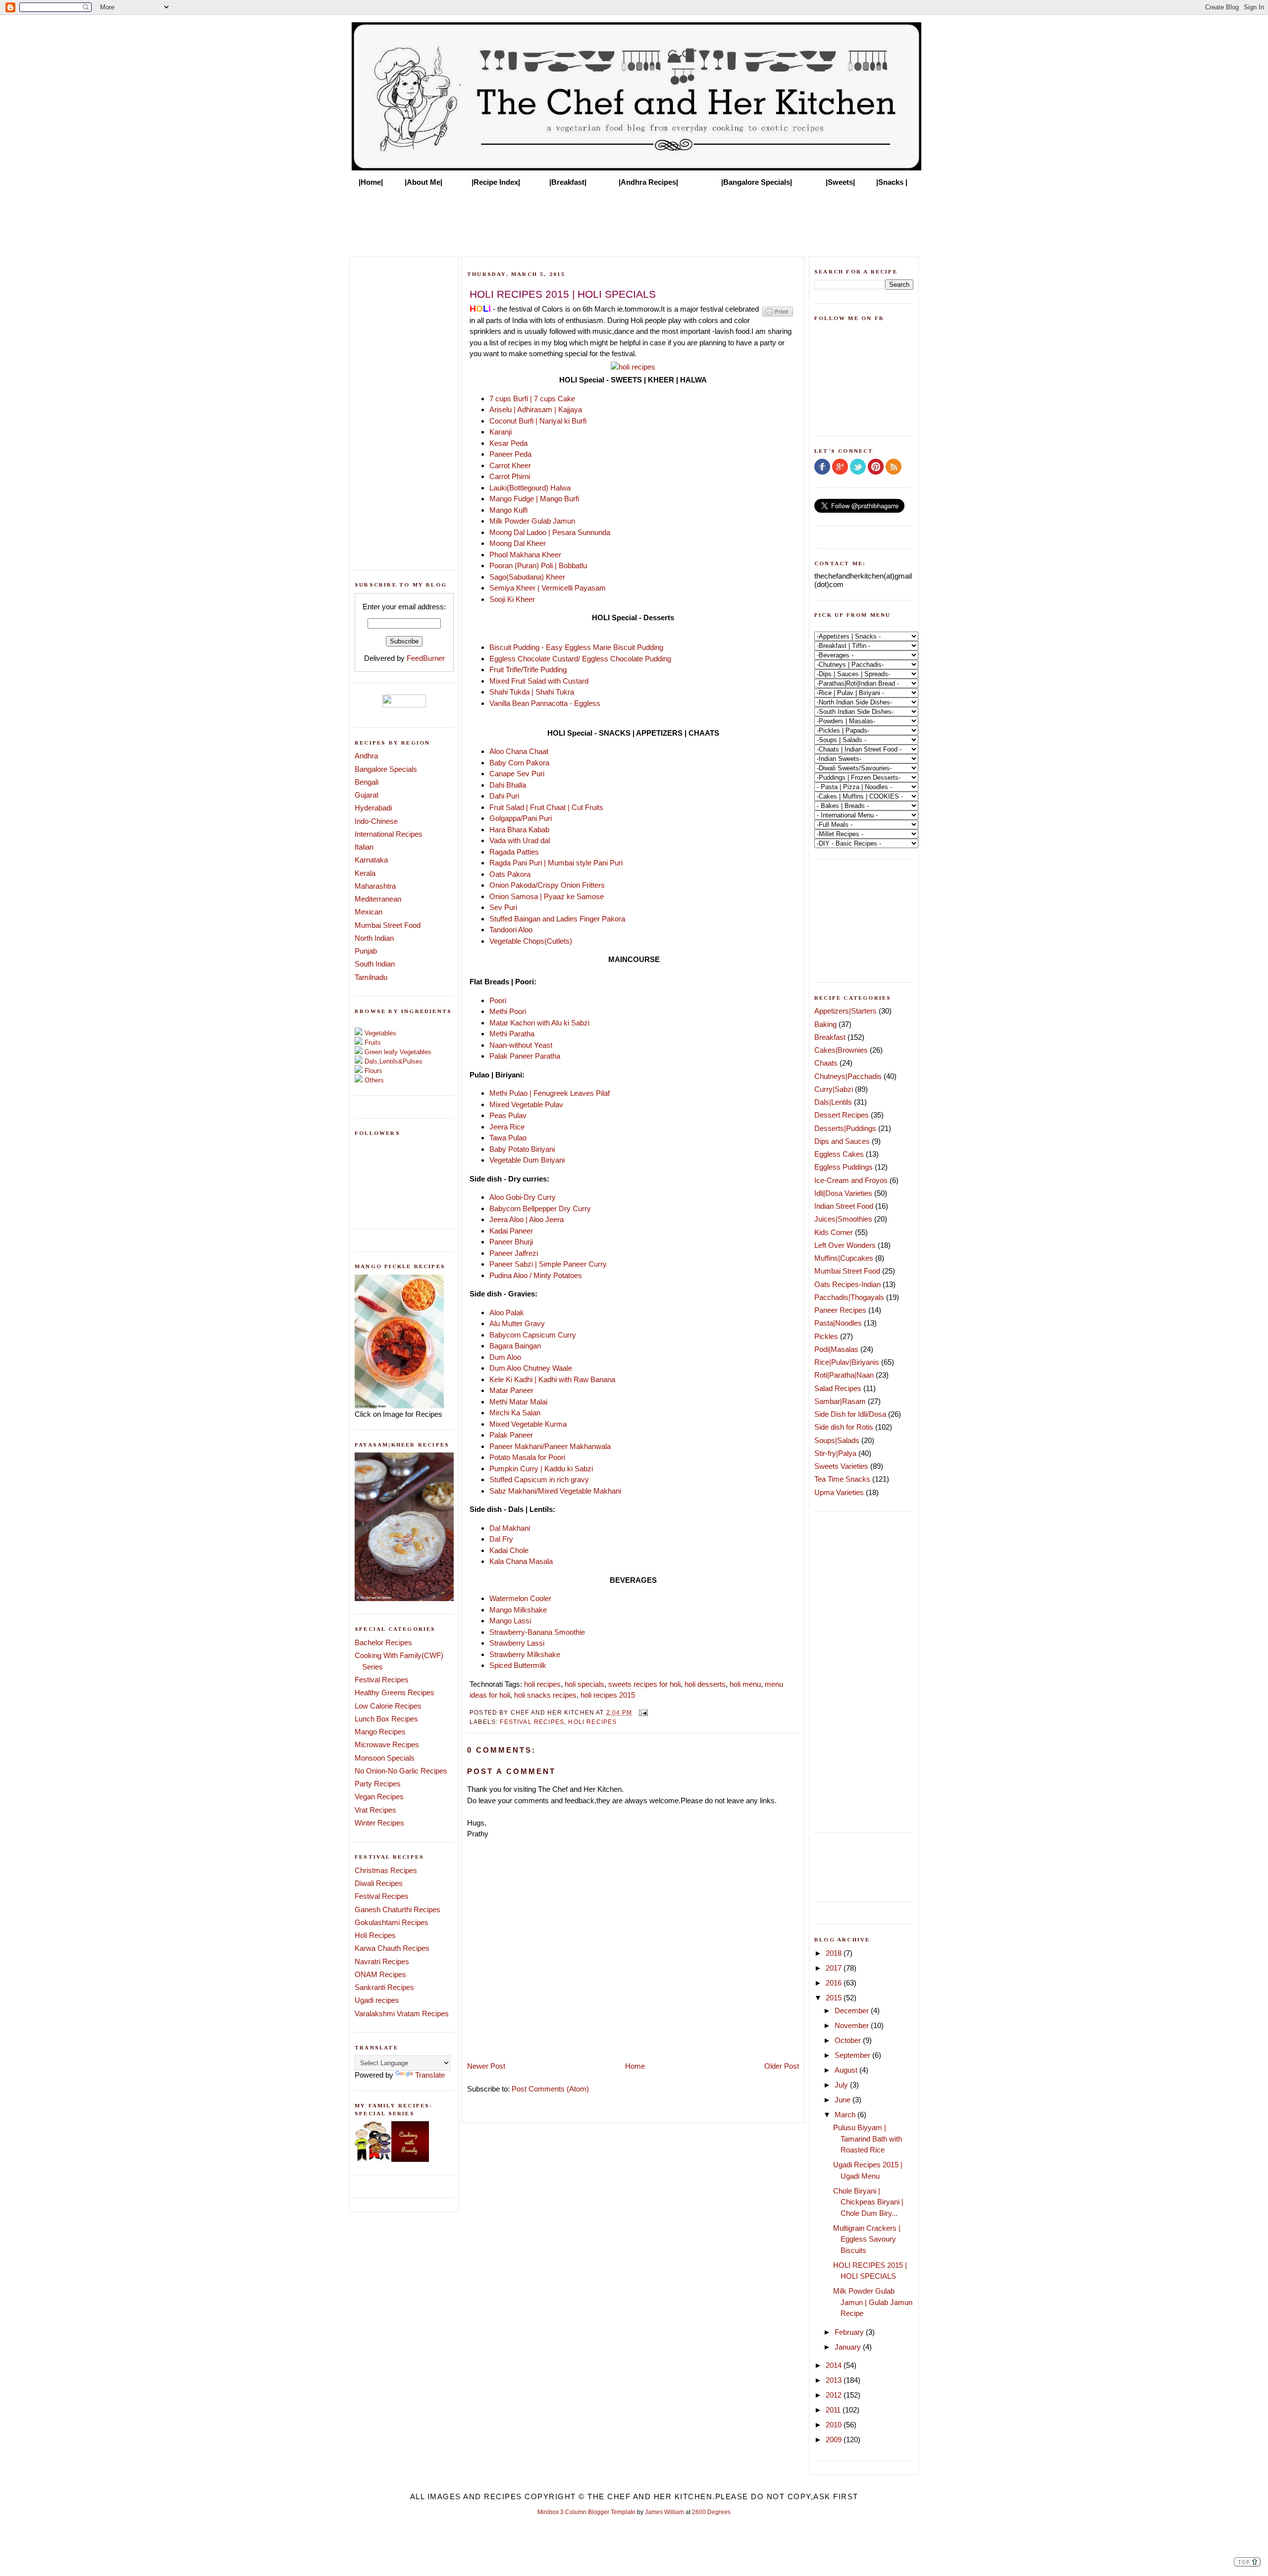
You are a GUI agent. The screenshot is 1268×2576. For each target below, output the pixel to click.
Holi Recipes (375, 1935)
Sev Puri (503, 907)
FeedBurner (426, 658)
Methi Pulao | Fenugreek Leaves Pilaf (550, 1093)
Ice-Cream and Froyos (851, 1180)
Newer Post (486, 2066)
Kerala (365, 873)
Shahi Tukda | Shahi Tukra (532, 692)
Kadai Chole (509, 1550)
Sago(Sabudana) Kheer (527, 577)
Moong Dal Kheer (518, 543)
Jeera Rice (508, 1127)
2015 (835, 1998)
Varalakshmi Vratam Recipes (402, 2013)
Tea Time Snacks (842, 1479)
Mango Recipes (380, 1732)
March (846, 2115)
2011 (834, 2410)
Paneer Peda (510, 454)
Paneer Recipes (840, 1310)
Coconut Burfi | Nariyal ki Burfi (538, 421)
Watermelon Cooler (520, 1598)
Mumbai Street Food (388, 925)
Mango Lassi (510, 1621)
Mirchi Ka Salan (515, 1413)
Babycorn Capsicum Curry (533, 1335)
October (849, 2040)
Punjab (366, 951)
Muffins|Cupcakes (844, 1258)
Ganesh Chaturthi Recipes (397, 1909)
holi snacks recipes (545, 1695)
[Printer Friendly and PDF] (778, 316)
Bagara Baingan (515, 1346)
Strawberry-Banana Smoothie (537, 1632)
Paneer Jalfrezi (514, 1253)
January (849, 2347)
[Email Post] (642, 1712)
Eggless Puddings (844, 1167)
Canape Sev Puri (517, 774)
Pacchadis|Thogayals (849, 1297)
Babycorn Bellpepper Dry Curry (541, 1208)
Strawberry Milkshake (526, 1654)
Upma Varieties (839, 1492)
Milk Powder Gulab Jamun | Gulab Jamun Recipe (873, 2302)
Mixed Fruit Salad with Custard (539, 681)
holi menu (745, 1684)
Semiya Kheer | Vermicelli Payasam (548, 588)
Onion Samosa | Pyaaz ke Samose (547, 896)
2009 (835, 2440)
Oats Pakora (510, 874)
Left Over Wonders (845, 1245)
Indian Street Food (844, 1206)
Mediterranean (378, 899)
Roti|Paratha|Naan (844, 1375)
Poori (498, 1000)
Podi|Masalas (836, 1349)
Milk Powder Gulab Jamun (532, 521)
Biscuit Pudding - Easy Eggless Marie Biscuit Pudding (576, 647)
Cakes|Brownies (841, 1050)
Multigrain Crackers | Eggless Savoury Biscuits (867, 2239)
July (842, 2085)
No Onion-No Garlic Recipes (401, 1771)
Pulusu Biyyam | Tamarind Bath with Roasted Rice (868, 2139)
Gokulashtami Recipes (392, 1922)
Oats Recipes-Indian (847, 1284)
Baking (825, 1024)
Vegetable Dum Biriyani (527, 1160)
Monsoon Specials (385, 1758)
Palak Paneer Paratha (525, 1056)
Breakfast (830, 1037)
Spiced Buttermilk (518, 1665)
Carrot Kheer (510, 465)
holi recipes (542, 1684)
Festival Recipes (382, 1680)
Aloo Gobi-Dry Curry (523, 1197)
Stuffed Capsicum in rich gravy (539, 1479)
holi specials (584, 1684)
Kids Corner (834, 1232)
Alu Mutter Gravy (517, 1323)
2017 (835, 1968)
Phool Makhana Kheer (525, 555)
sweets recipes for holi (644, 1684)
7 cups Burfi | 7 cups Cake (533, 399)
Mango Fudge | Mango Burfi (534, 499)
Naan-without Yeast (521, 1045)
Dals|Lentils (833, 1102)
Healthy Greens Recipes (395, 1692)
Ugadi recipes (377, 2000)
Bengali (367, 782)
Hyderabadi (373, 808)
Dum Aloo (505, 1357)
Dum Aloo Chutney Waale (531, 1368)
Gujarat (367, 795)
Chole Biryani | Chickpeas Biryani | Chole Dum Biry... (868, 2202)
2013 (835, 2380)
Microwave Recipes (387, 1744)
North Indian (374, 938)
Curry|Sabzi (834, 1089)
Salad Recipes (838, 1388)
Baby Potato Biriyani (522, 1149)
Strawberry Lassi (517, 1643)
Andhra (366, 756)
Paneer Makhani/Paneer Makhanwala (550, 1446)
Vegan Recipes (379, 1797)
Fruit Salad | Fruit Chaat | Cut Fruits (547, 807)
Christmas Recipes (386, 1870)
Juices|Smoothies (843, 1219)
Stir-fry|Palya (835, 1453)
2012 (835, 2395)
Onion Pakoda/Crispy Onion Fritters (547, 885)
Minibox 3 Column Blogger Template (586, 2512)
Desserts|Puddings (845, 1128)
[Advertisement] (634, 219)
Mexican (369, 912)
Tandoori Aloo (511, 930)
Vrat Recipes (375, 1810)
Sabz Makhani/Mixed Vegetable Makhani (555, 1491)
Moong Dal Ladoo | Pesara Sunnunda (550, 532)
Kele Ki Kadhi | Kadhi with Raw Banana (552, 1379)
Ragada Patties (514, 852)
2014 (835, 2365)
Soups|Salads (837, 1440)
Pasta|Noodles (838, 1323)
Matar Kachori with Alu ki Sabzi (539, 1023)
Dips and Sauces (842, 1141)
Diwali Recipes (379, 1883)
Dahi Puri (504, 796)
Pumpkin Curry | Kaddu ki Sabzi (541, 1469)
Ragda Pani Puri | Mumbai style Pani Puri (556, 863)
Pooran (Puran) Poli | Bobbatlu (538, 565)
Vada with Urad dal (520, 840)
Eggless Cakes (839, 1154)
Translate (430, 2075)
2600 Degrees (711, 2512)
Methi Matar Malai (518, 1402)
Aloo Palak (507, 1313)
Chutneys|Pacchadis (848, 1076)
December (853, 2011)
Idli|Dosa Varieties (843, 1193)
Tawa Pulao (508, 1138)
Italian (364, 847)
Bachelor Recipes (383, 1642)
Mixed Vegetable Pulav (526, 1104)
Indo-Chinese (376, 821)
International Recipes (389, 834)
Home (635, 2066)
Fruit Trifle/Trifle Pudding (528, 670)
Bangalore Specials (386, 769)
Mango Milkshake (518, 1610)
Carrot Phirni (510, 476)
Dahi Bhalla (508, 785)
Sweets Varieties (841, 1466)
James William (664, 2512)
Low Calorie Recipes (388, 1706)
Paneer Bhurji (511, 1242)
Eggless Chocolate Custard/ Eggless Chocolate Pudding (580, 659)
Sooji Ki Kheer (512, 599)
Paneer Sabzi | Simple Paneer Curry (548, 1264)
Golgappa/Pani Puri (521, 818)
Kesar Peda (508, 443)
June (844, 2100)
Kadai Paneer (511, 1231)
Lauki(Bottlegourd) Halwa (530, 488)
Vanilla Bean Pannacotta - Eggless (545, 703)
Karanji (501, 432)
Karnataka (371, 860)
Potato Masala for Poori (527, 1457)
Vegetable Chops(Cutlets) (531, 941)
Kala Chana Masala (521, 1561)
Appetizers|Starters (845, 1011)
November (853, 2025)
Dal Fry (501, 1539)
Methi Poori (508, 1011)
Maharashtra (375, 886)
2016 (835, 1983)
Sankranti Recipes (384, 1987)
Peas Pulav (508, 1115)
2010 (835, 2425)
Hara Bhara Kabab (519, 830)
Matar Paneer (511, 1390)
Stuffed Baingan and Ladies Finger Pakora (557, 919)
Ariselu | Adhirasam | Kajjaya (536, 409)
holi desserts (705, 1684)
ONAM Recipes (380, 1974)
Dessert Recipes (842, 1115)
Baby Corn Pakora (519, 763)
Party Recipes (378, 1784)
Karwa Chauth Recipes (392, 1948)
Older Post (782, 2066)
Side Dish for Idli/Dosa (850, 1414)
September (853, 2055)
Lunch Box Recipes (386, 1719)
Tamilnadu (371, 977)
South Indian (375, 964)
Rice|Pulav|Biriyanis (847, 1362)
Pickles (826, 1336)
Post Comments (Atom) (550, 2089)
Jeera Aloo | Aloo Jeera (527, 1219)
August (847, 2070)
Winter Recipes (379, 1823)
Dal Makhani (510, 1528)
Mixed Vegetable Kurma (528, 1424)
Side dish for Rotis (844, 1427)
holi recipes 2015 (608, 1695)
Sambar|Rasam (840, 1401)
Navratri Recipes (382, 1961)
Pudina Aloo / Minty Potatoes (536, 1275)
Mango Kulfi (508, 510)
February (850, 2332)
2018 (835, 1953)
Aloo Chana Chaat (519, 751)
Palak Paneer (511, 1435)
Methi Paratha (512, 1034)
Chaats (826, 1063)
